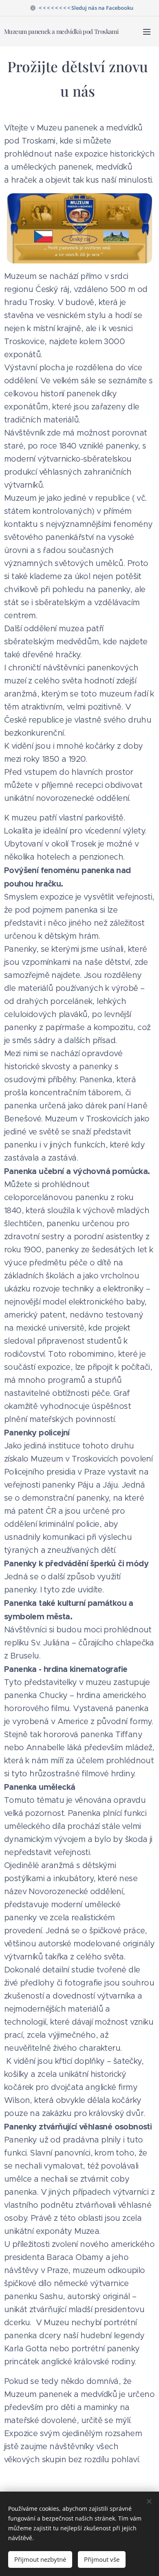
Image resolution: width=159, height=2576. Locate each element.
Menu (147, 31)
